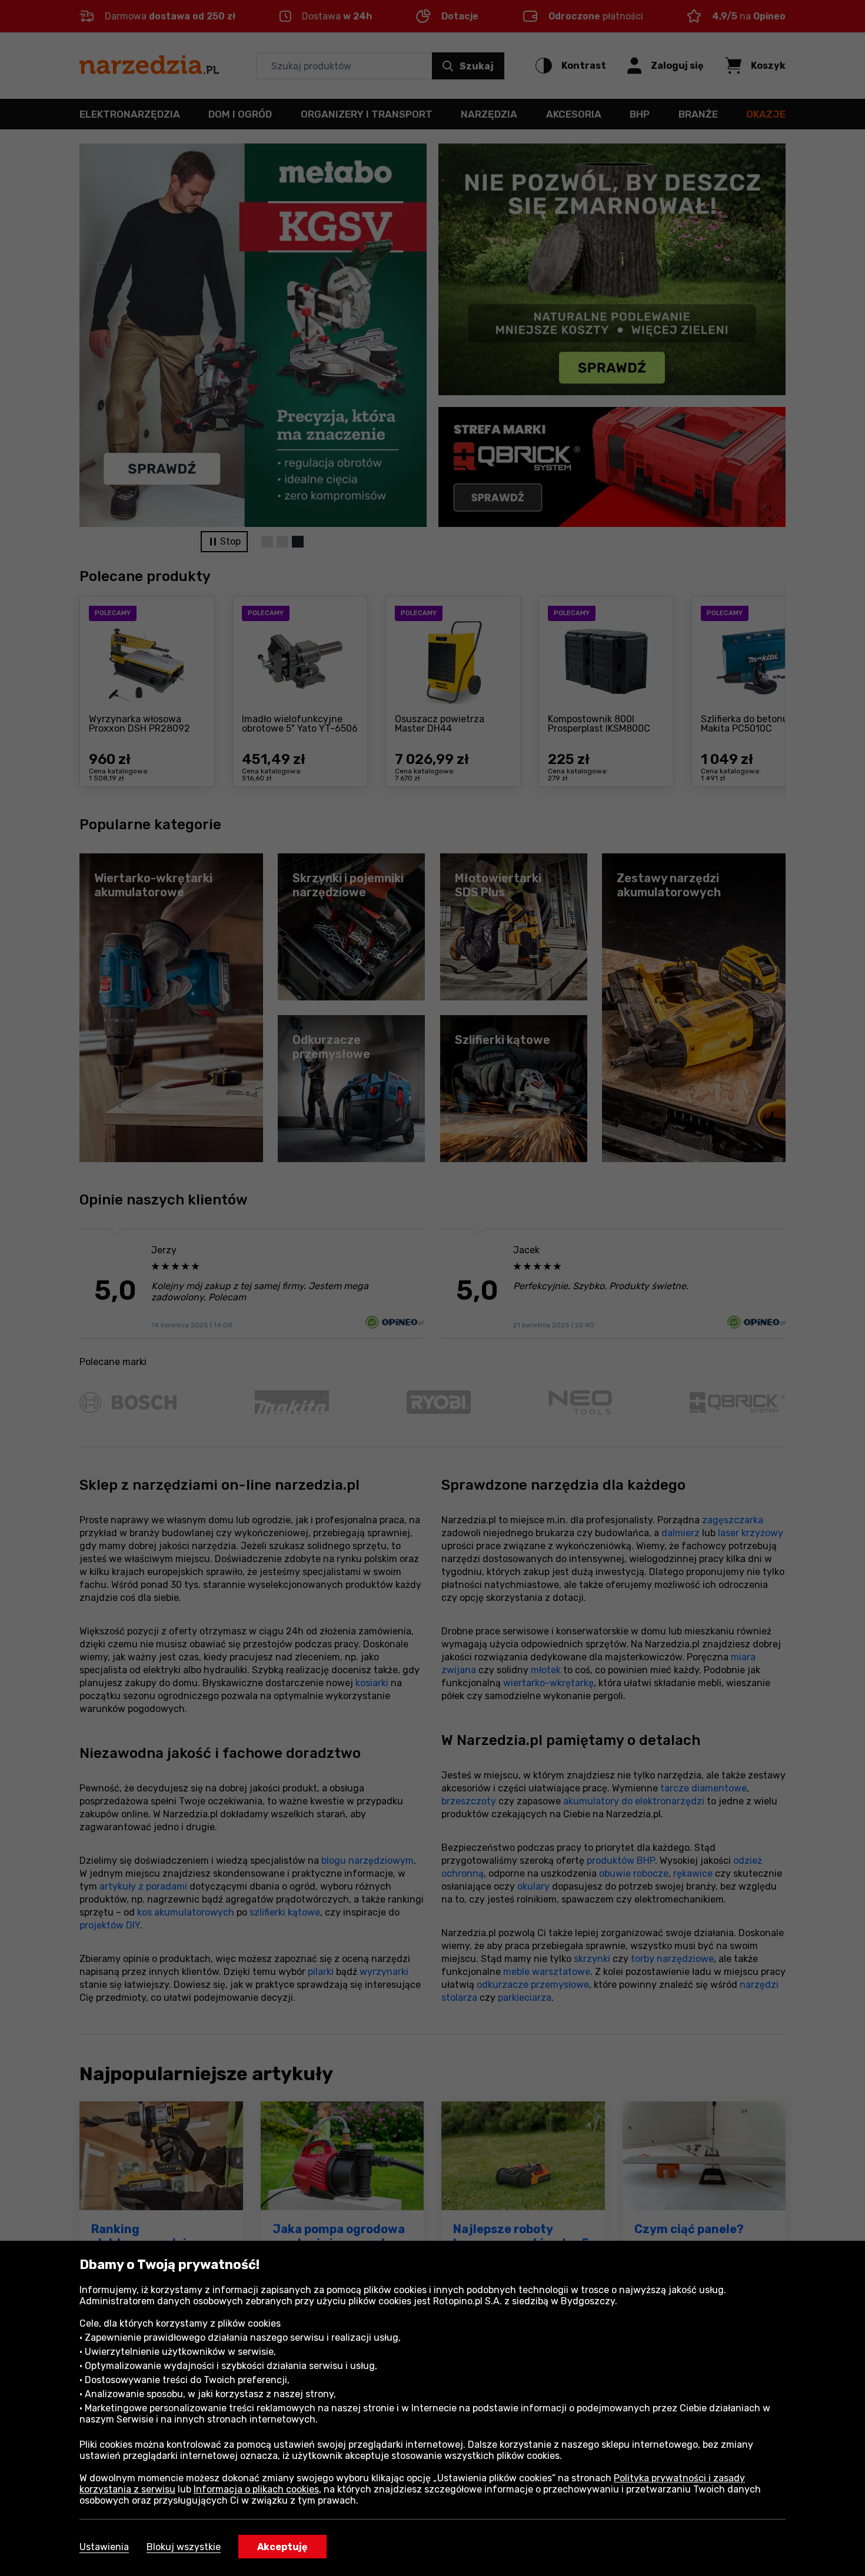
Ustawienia (104, 2547)
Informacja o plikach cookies (256, 2489)
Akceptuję (282, 2547)
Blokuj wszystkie (184, 2547)
